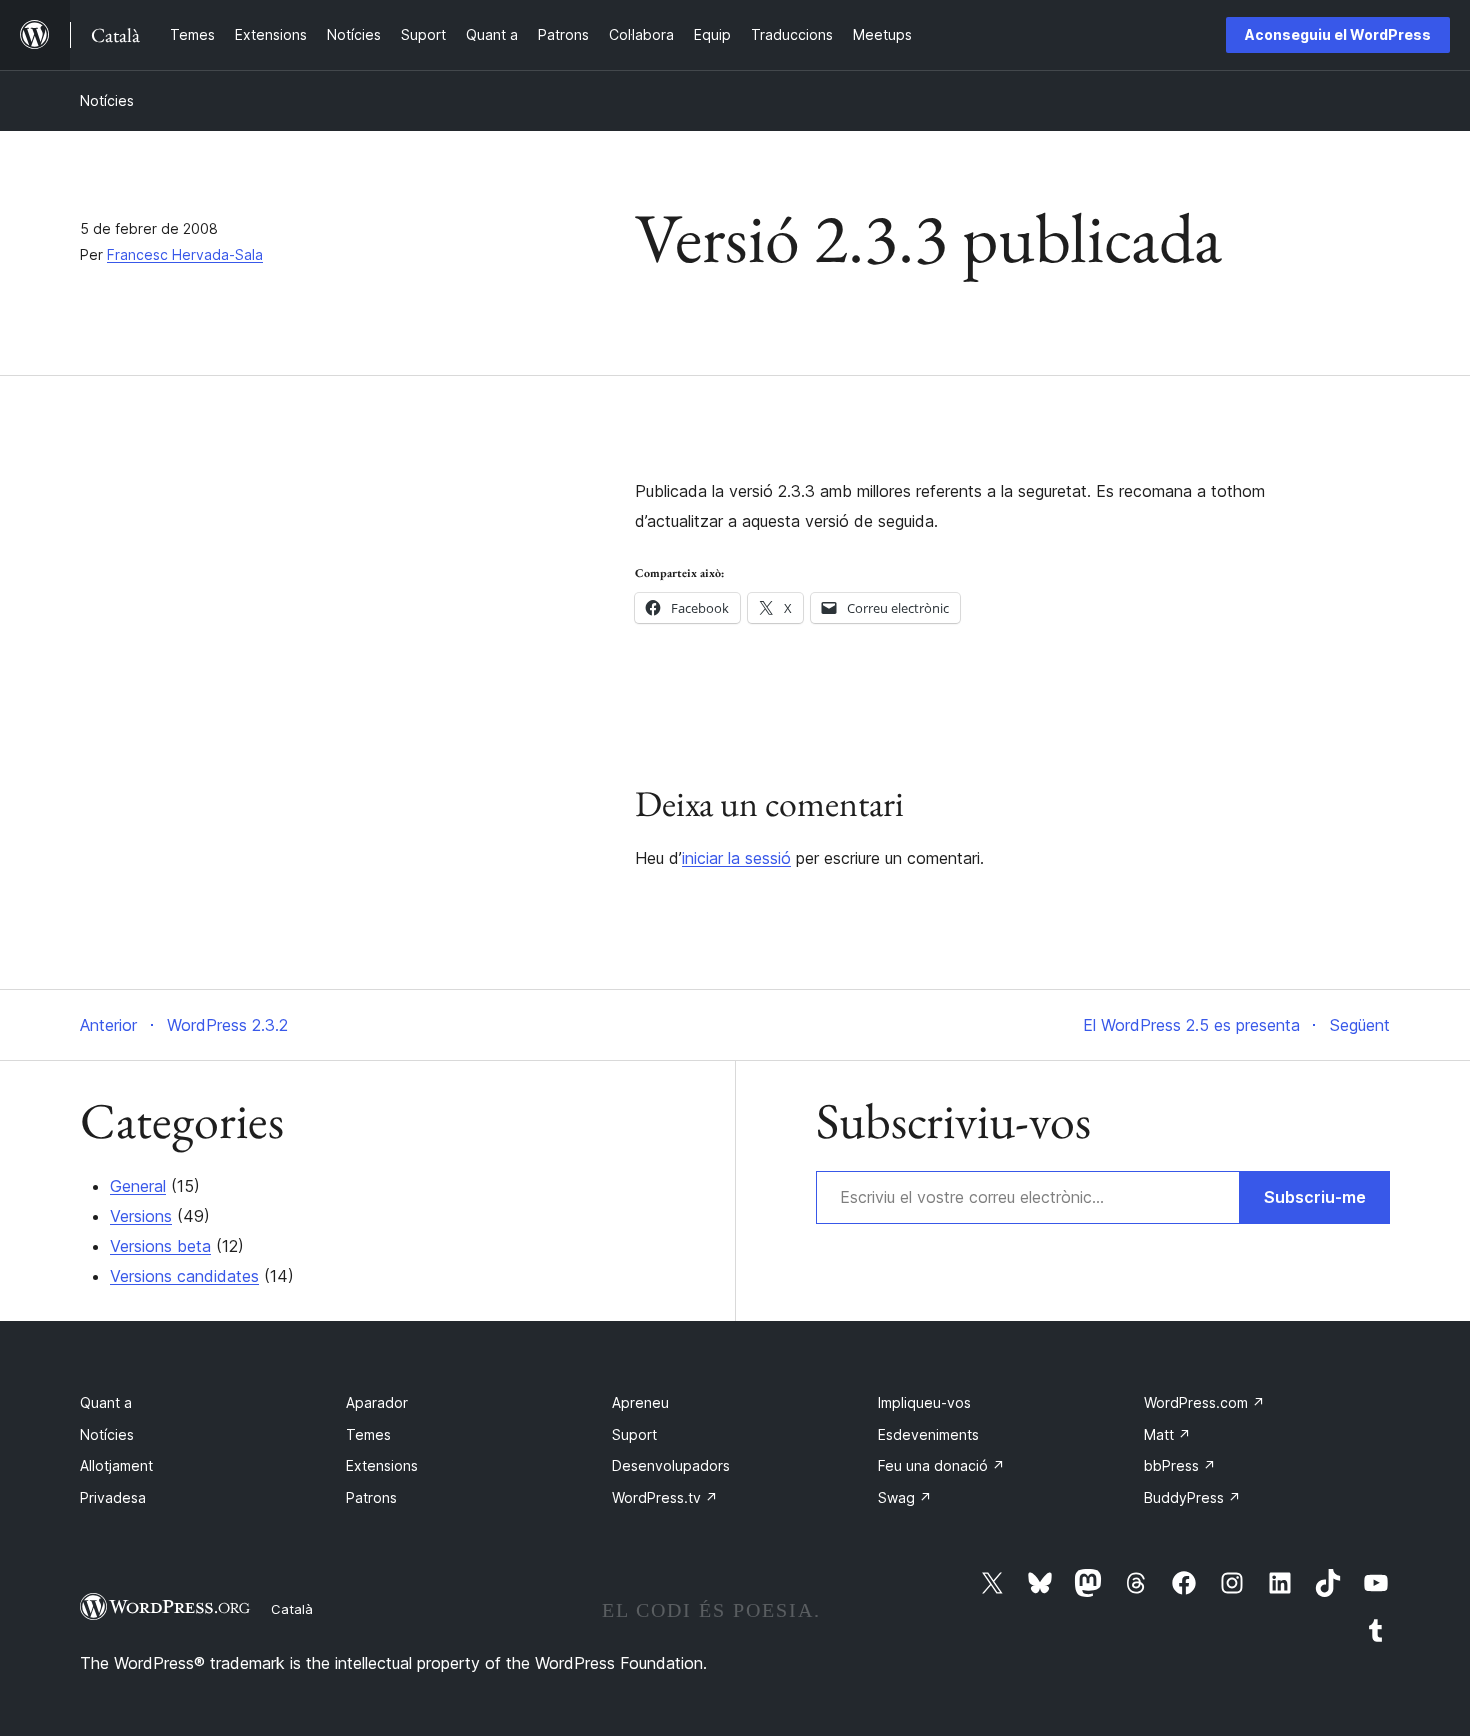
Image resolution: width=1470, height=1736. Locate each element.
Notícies (107, 100)
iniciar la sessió (736, 858)
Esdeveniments (928, 1434)
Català (292, 1609)
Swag (905, 1497)
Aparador (377, 1402)
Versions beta (160, 1246)
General (138, 1186)
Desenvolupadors (671, 1465)
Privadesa (113, 1497)
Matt (1167, 1434)
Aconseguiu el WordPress (1338, 34)
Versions (141, 1216)
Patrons (371, 1497)
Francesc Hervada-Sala (185, 254)
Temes (368, 1434)
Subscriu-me (1315, 1197)
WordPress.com (1204, 1402)
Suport (634, 1434)
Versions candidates (184, 1276)
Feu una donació (941, 1465)
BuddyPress (1192, 1497)
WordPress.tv (665, 1497)
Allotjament (116, 1465)
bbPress (1180, 1465)
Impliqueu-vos (924, 1402)
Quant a (106, 1402)
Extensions (382, 1465)
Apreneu (640, 1402)
